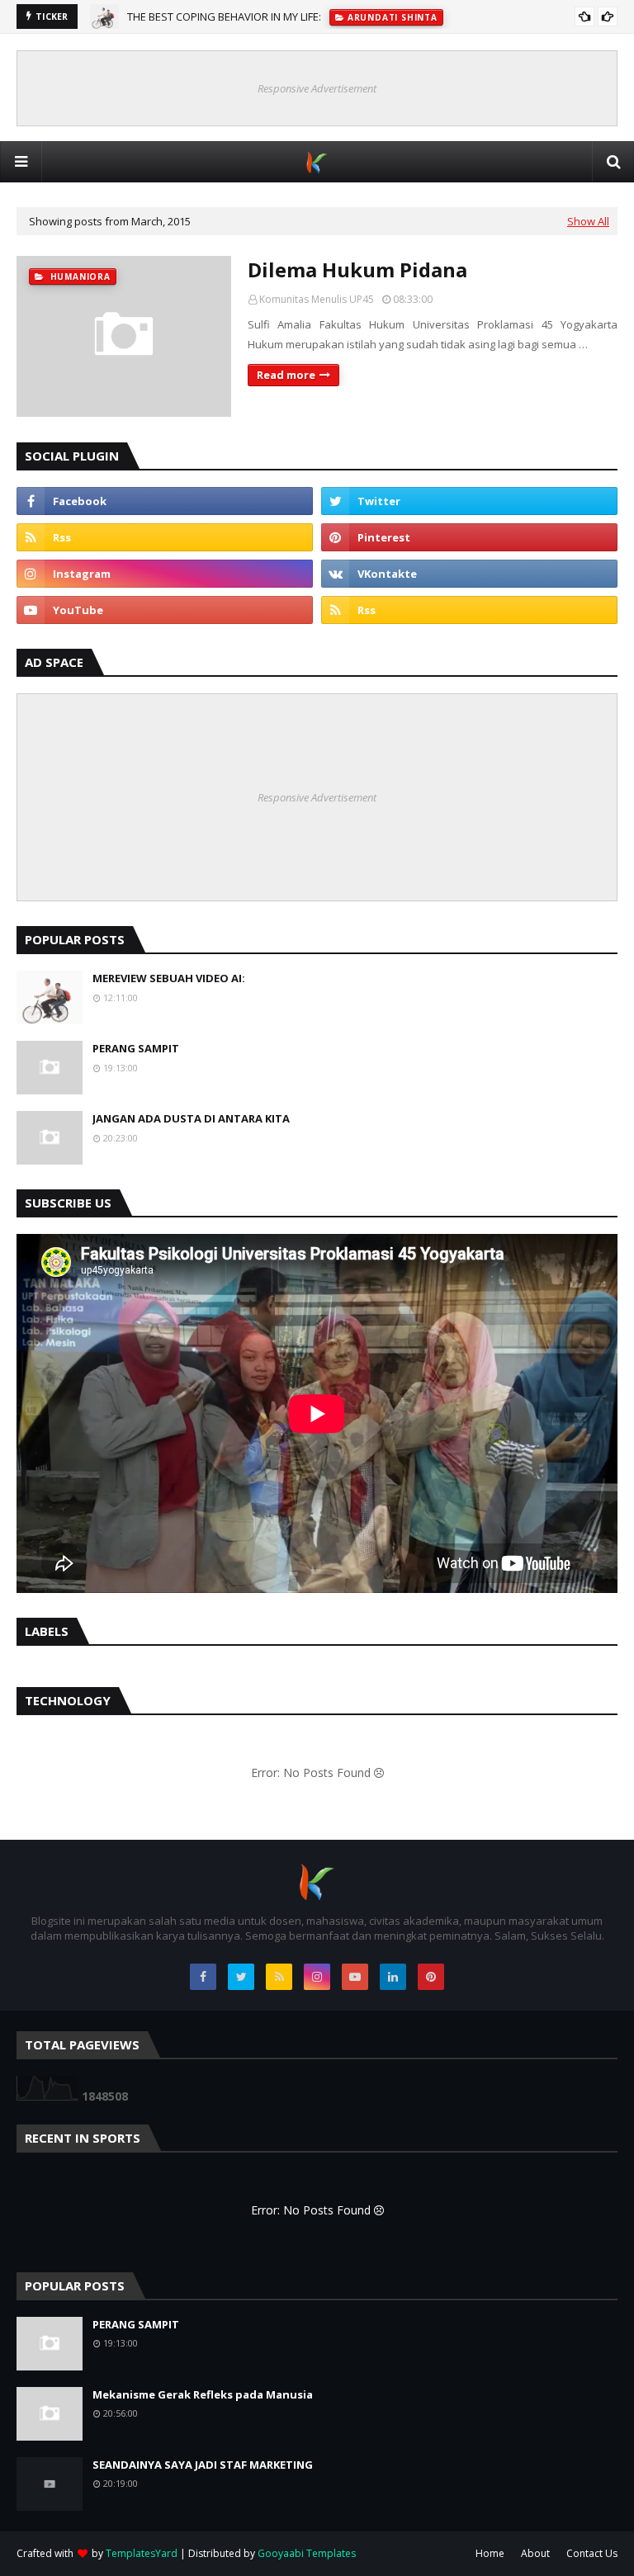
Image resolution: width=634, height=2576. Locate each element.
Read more (286, 375)
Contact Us (592, 2553)
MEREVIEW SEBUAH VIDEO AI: (169, 978)
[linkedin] (393, 1977)
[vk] (469, 574)
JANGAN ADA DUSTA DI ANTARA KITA (191, 1118)
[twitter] (469, 501)
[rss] (165, 537)
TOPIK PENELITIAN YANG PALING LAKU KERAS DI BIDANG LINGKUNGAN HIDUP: (317, 19)
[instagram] (165, 574)
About (535, 2553)
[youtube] (165, 610)
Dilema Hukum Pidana (357, 269)
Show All (588, 221)
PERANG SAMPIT (136, 1048)
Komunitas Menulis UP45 (317, 299)
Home (490, 2553)
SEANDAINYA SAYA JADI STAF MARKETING (203, 2465)
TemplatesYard (142, 2553)
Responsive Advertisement (317, 88)
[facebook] (165, 501)
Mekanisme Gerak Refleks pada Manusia (203, 2394)
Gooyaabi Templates (307, 2553)
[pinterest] (469, 537)
